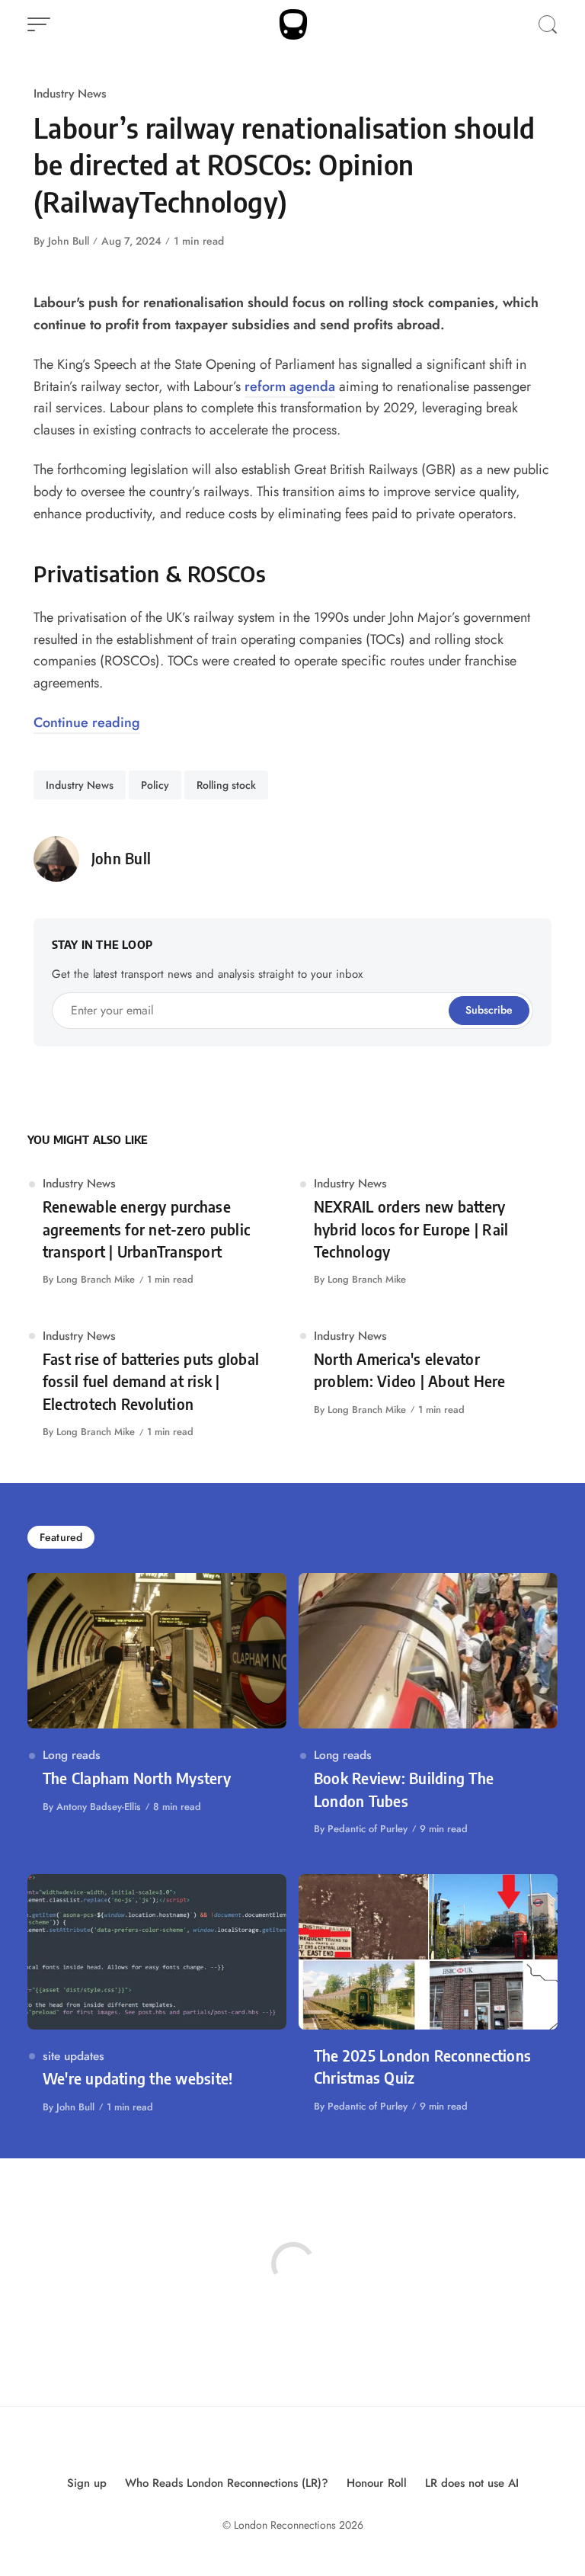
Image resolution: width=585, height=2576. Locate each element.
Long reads (72, 1755)
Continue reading (87, 722)
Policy (155, 785)
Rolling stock (226, 785)
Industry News (70, 93)
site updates (74, 2056)
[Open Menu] (39, 24)
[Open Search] (548, 24)
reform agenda (290, 386)
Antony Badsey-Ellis (99, 1807)
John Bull (69, 241)
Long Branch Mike (96, 1279)
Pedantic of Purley (368, 1829)
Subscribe (489, 1010)
